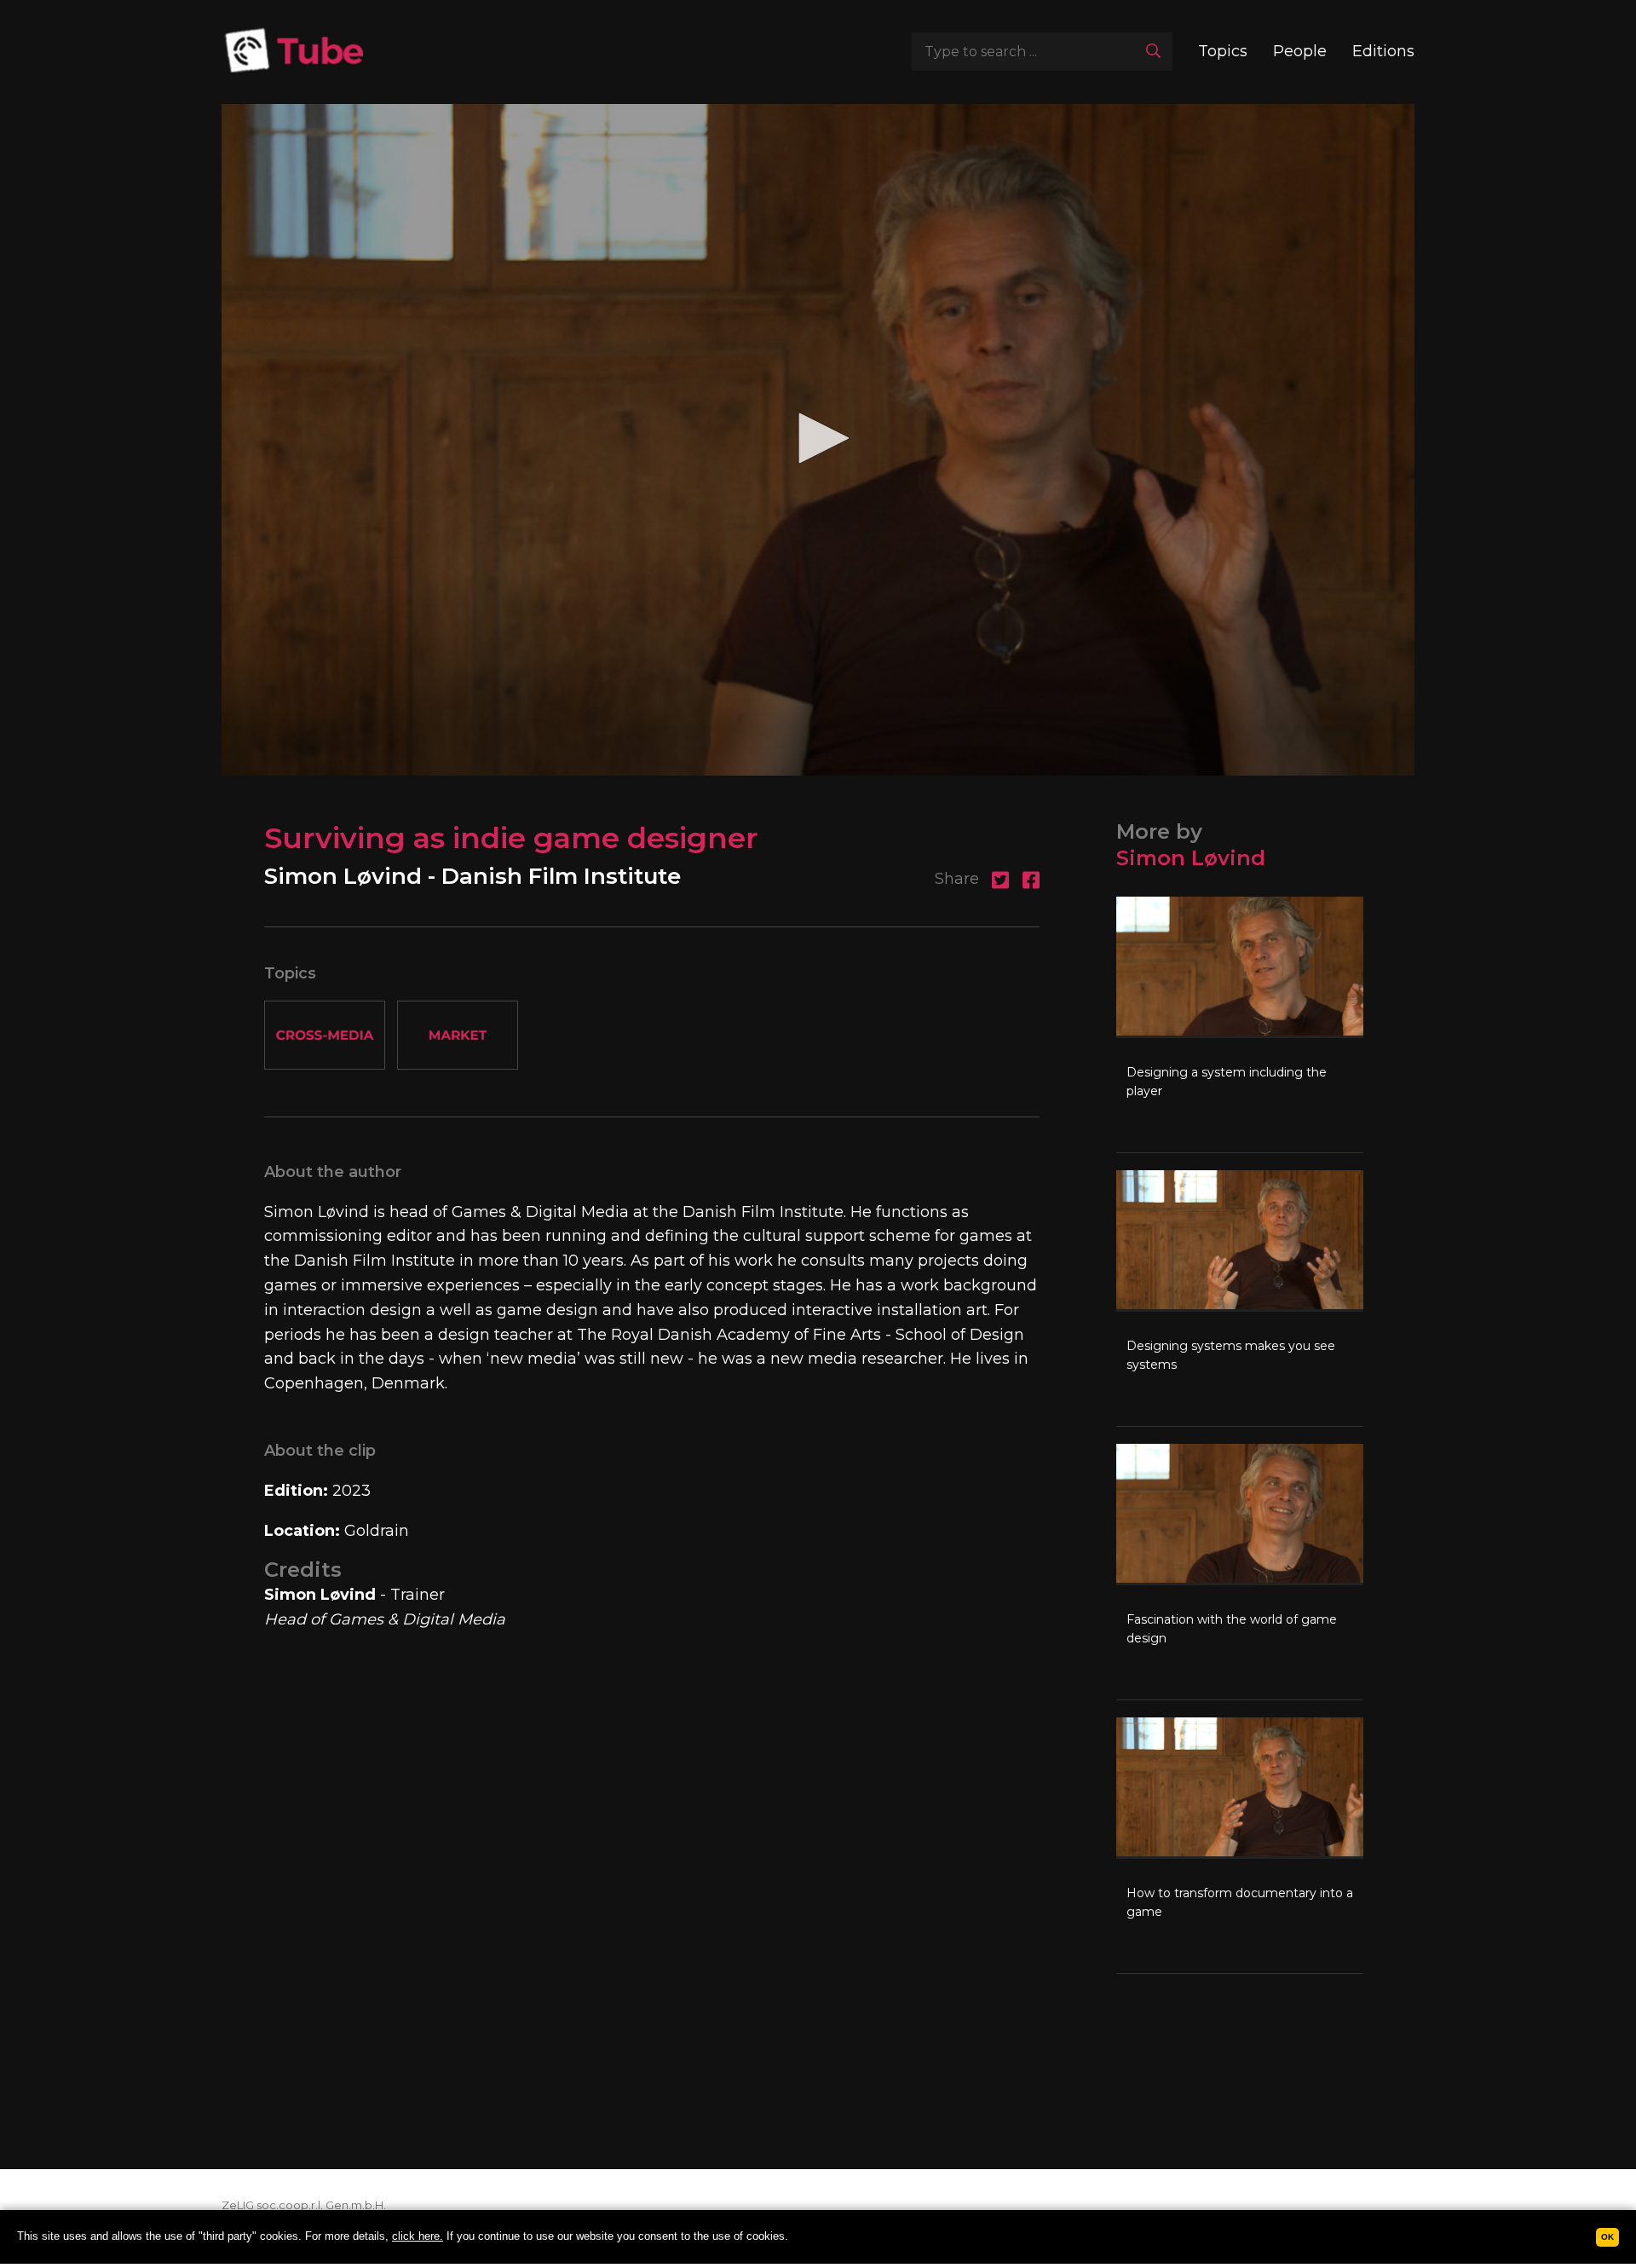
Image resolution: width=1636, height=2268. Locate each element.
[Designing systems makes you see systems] (1240, 1298)
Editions (1383, 51)
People (1300, 51)
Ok (1607, 2237)
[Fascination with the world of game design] (1240, 1572)
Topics (1223, 51)
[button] (818, 438)
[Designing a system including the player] (1240, 1024)
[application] (818, 440)
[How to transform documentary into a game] (1240, 1845)
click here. (418, 2236)
